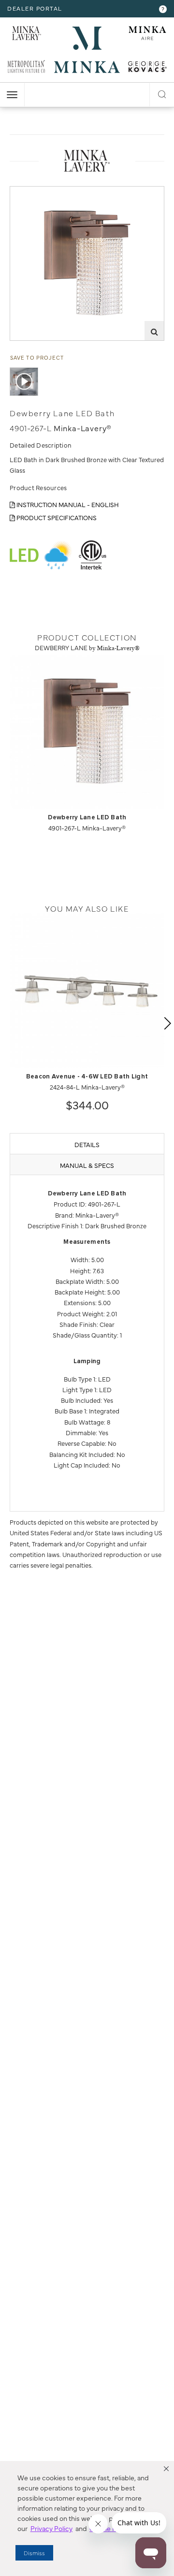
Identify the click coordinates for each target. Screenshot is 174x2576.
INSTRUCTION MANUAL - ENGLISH (67, 504)
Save (25, 194)
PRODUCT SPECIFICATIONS (56, 517)
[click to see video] (24, 382)
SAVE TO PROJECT (37, 357)
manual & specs (87, 1165)
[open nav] (12, 95)
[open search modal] (162, 93)
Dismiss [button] (34, 2553)
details (87, 1144)
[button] (166, 2469)
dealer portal (35, 8)
